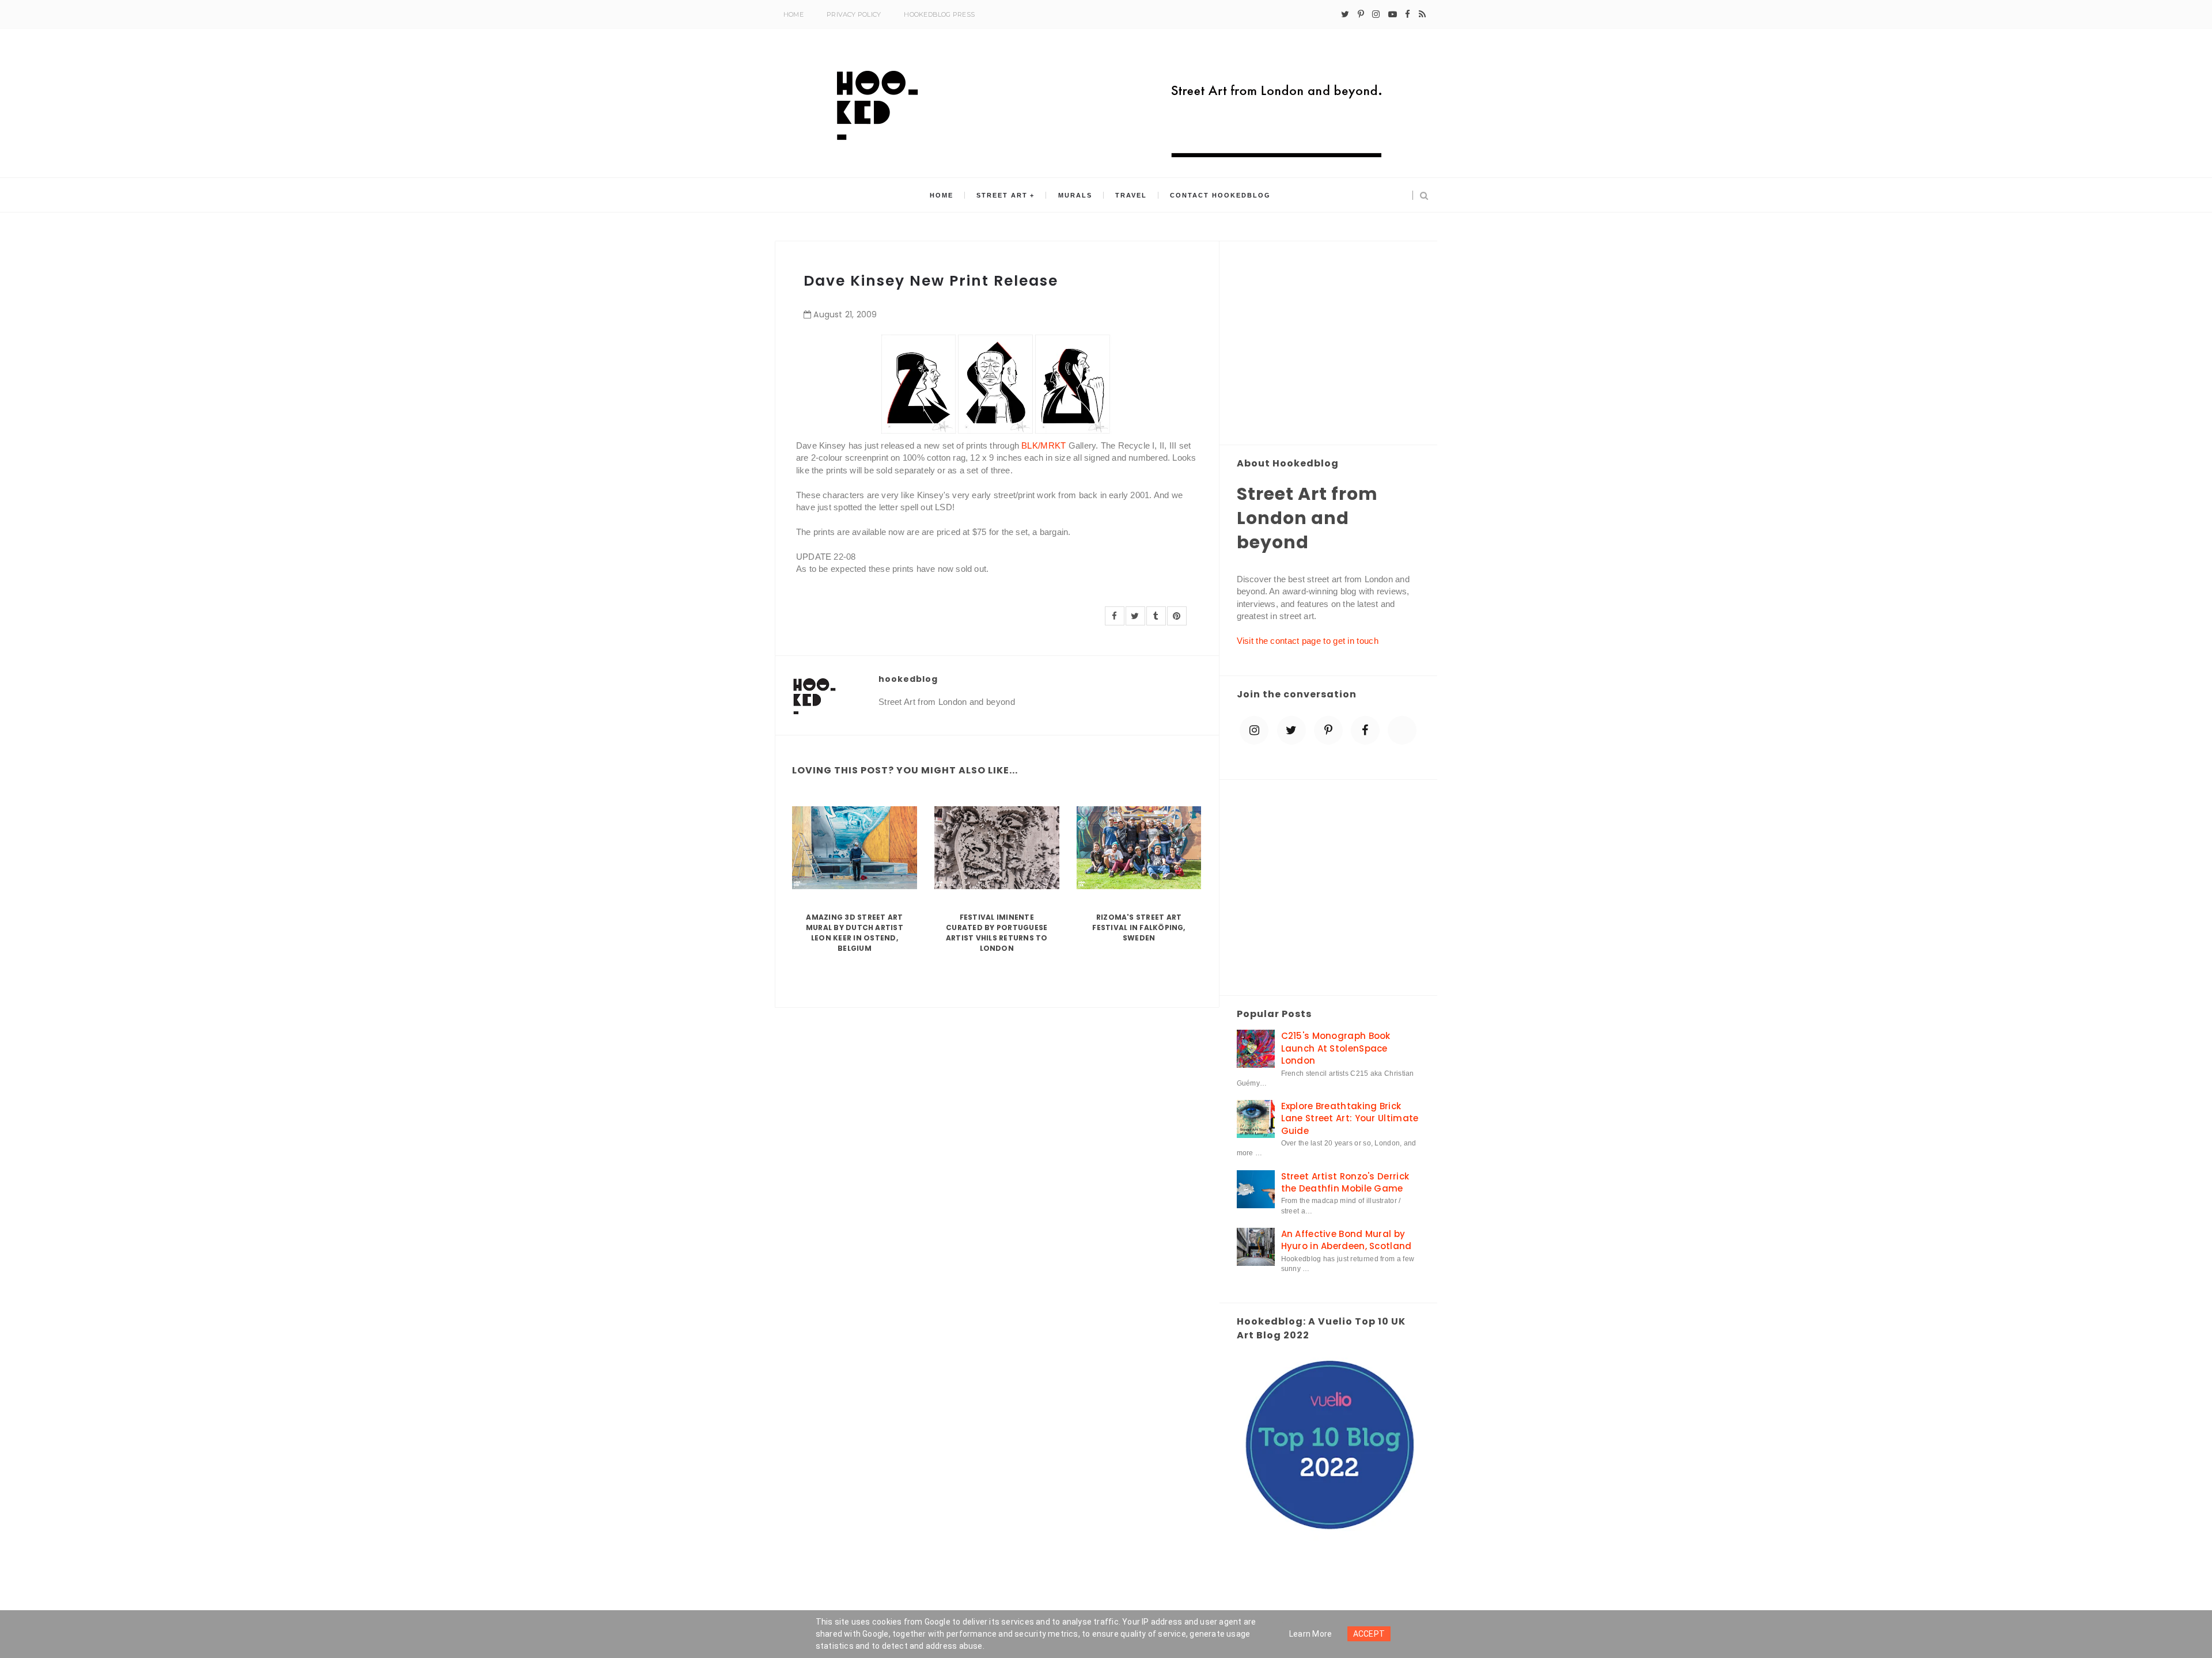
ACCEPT (1369, 1634)
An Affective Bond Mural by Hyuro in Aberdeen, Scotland (1346, 1240)
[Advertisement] (1329, 344)
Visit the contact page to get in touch (1308, 641)
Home (793, 14)
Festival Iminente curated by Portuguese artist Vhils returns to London (997, 933)
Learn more (1311, 1634)
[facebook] (1408, 14)
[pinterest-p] (1361, 14)
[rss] (1422, 14)
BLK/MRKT (1043, 445)
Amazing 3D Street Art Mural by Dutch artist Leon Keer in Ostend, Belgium (855, 933)
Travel (1131, 195)
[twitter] (1345, 14)
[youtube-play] (1393, 14)
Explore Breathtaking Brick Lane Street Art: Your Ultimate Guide (1350, 1118)
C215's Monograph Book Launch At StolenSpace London (1336, 1048)
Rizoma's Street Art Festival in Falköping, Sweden (1139, 927)
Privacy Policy (854, 14)
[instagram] (1376, 14)
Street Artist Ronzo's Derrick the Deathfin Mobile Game (1345, 1182)
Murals (1075, 195)
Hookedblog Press (939, 14)
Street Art (1002, 195)
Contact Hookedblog (1220, 195)
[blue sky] (1402, 730)
